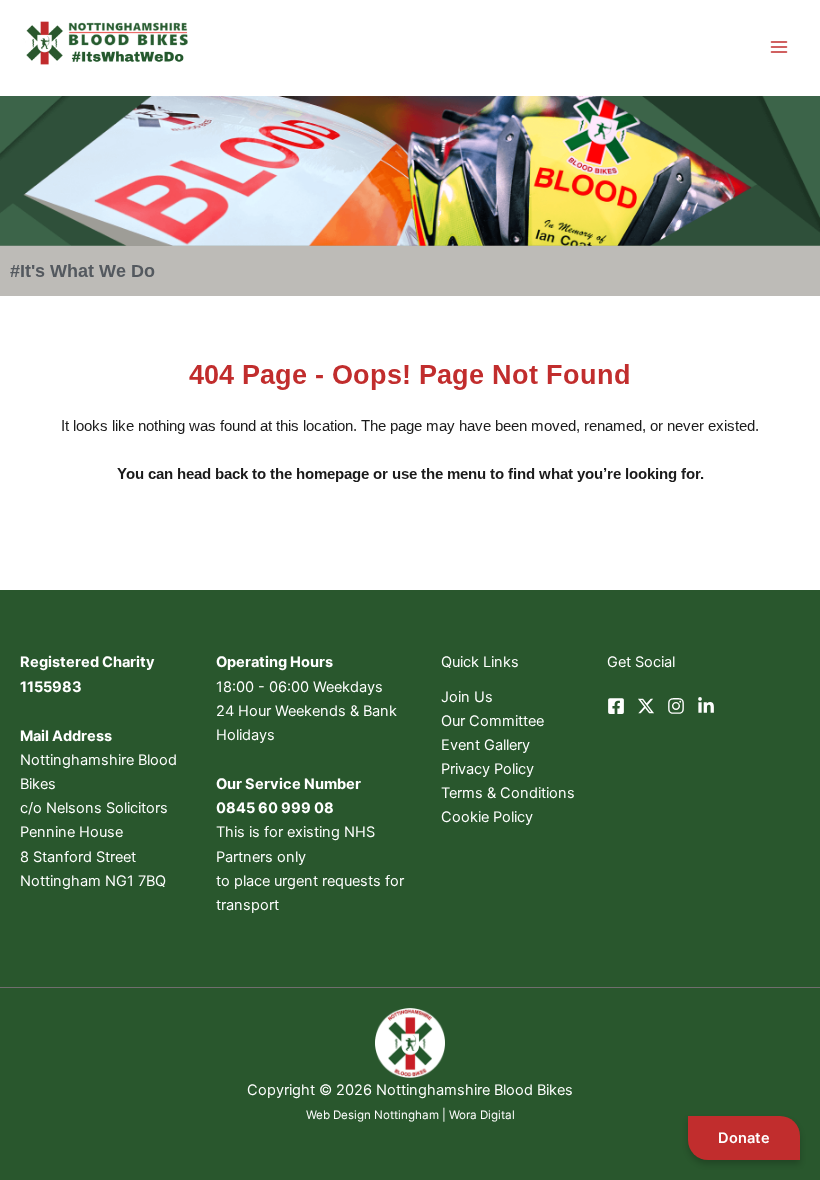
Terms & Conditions (508, 793)
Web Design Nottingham (372, 1115)
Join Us (467, 697)
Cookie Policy (487, 817)
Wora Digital (482, 1115)
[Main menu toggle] (779, 47)
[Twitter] (646, 706)
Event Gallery (485, 745)
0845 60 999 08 (275, 808)
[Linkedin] (706, 706)
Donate (744, 1138)
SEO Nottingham (410, 1139)
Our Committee (492, 721)
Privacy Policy (487, 769)
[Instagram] (676, 706)
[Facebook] (616, 706)
